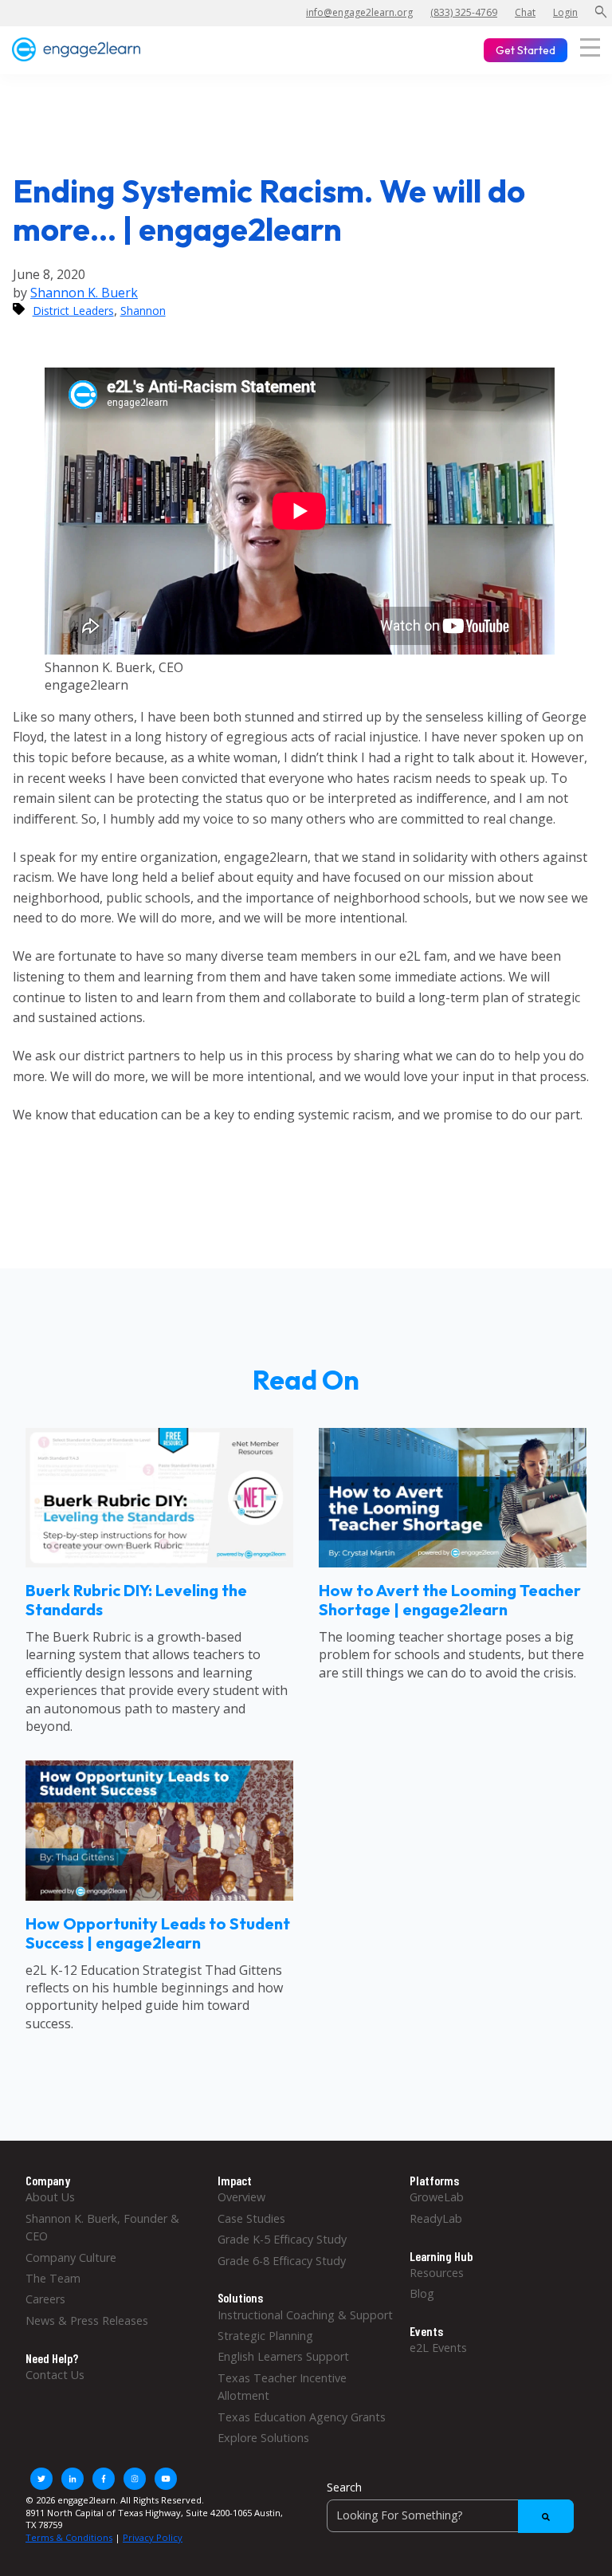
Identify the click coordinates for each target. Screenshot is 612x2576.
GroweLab (437, 2197)
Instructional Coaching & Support (305, 2315)
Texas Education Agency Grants (302, 2417)
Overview (241, 2197)
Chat (525, 12)
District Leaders (73, 311)
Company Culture (71, 2257)
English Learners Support (283, 2356)
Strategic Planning (265, 2336)
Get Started (526, 50)
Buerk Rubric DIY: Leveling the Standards (136, 1600)
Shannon (143, 311)
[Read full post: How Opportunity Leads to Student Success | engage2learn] (159, 1896)
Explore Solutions (263, 2438)
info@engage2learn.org (359, 12)
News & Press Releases (87, 2320)
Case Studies (251, 2218)
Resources (437, 2273)
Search (344, 2487)
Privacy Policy (153, 2537)
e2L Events (438, 2348)
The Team (53, 2278)
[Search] (546, 2516)
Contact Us (55, 2375)
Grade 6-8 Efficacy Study (282, 2261)
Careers (45, 2299)
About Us (50, 2197)
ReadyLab (436, 2218)
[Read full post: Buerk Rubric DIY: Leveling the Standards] (159, 1563)
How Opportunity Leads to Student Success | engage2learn (158, 1933)
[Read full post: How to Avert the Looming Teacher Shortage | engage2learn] (453, 1563)
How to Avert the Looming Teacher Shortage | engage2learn (450, 1600)
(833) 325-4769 (464, 12)
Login (565, 12)
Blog (422, 2293)
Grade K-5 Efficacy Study (282, 2239)
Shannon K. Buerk (84, 293)
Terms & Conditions (69, 2537)
